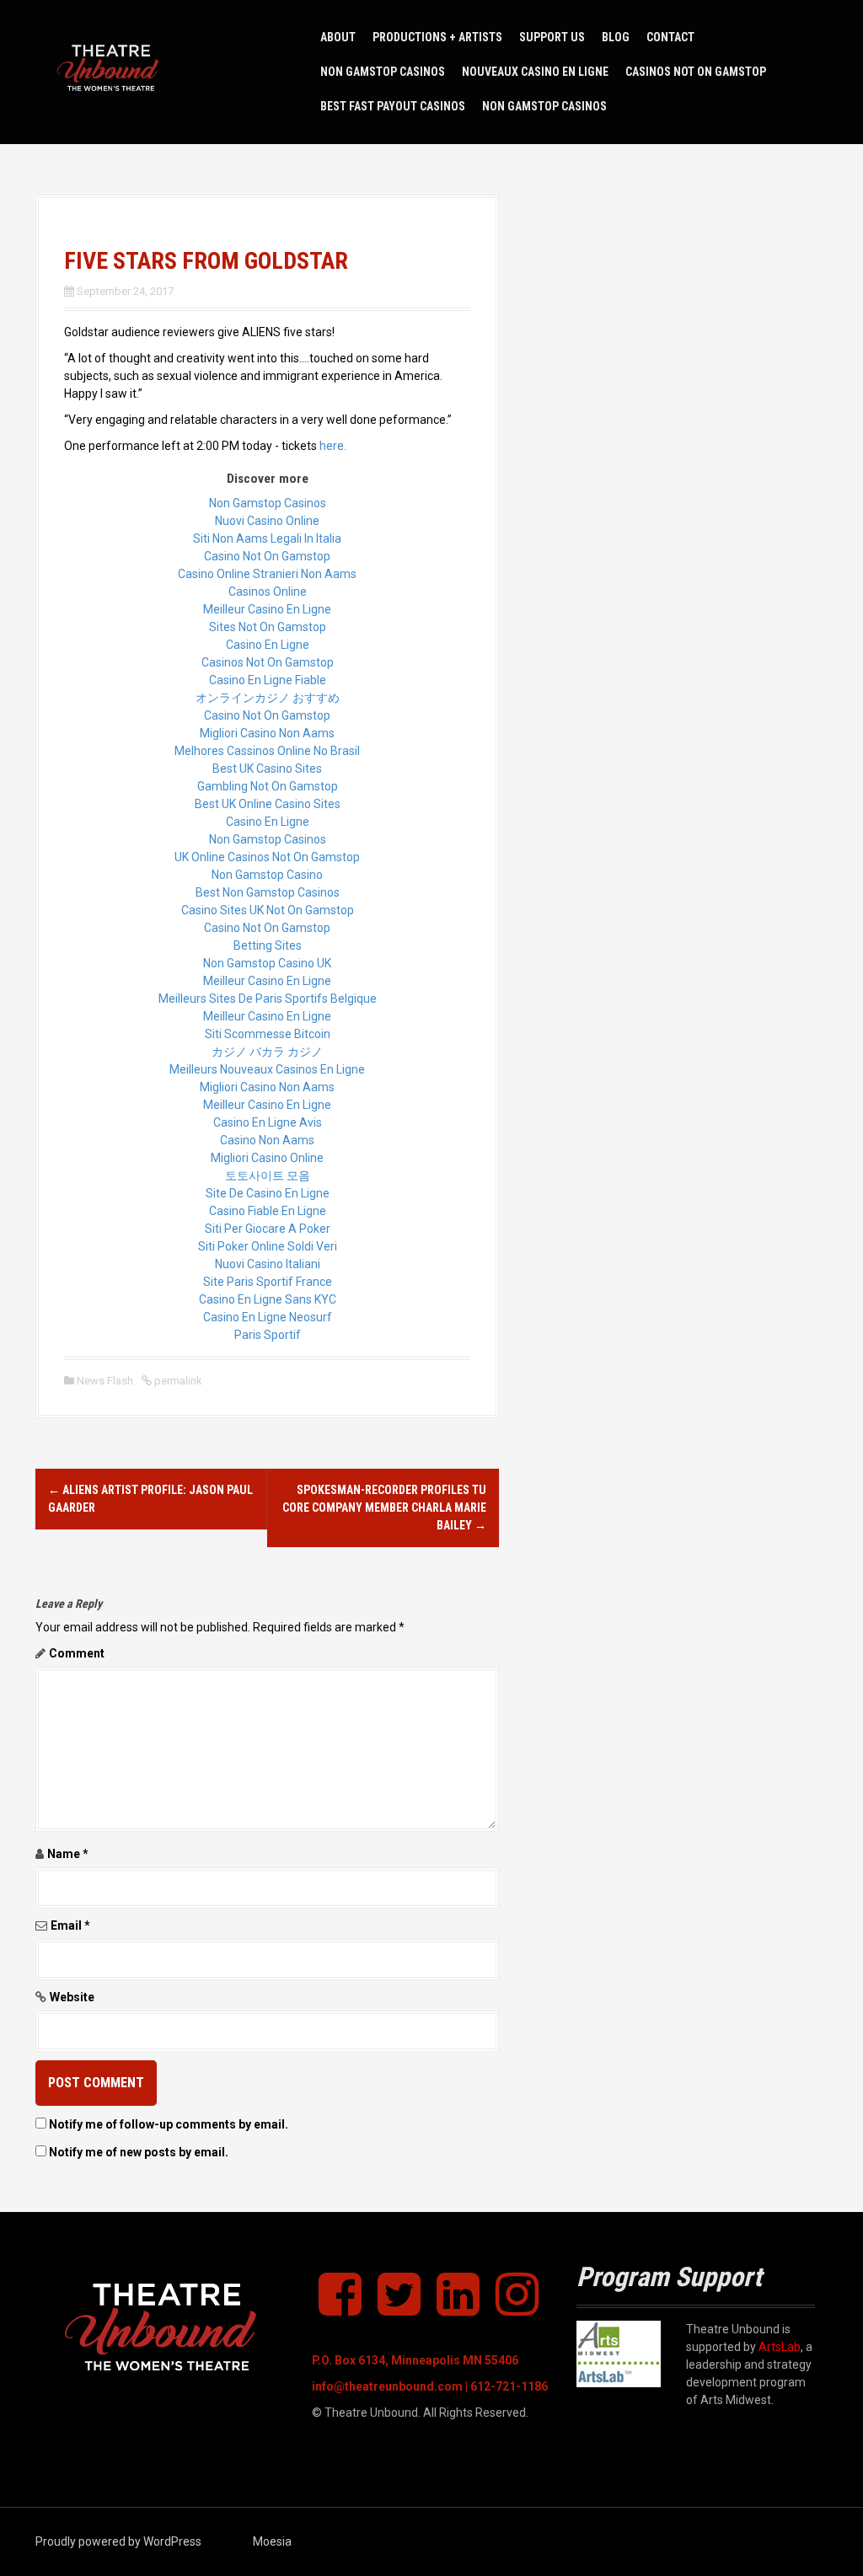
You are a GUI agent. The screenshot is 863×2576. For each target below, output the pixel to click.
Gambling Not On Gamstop (268, 786)
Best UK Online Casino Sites (268, 804)
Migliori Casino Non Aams (267, 733)
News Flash (105, 1381)
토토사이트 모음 (268, 1176)
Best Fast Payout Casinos (393, 106)
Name (68, 1854)
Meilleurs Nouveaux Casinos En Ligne (267, 1069)
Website (72, 1997)
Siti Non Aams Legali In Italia (267, 538)
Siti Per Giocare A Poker (268, 1229)
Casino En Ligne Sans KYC (268, 1299)
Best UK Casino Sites (267, 769)
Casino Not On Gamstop (267, 556)
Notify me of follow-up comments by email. (169, 2124)
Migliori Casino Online (267, 1158)
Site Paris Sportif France (268, 1282)
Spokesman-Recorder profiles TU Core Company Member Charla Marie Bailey (384, 1508)
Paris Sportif (268, 1335)
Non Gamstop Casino (267, 875)
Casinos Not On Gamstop (696, 72)
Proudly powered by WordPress (118, 2541)
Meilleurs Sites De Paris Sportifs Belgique (268, 999)
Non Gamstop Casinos (383, 72)
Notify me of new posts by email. (139, 2152)
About (338, 37)
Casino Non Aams (267, 1140)
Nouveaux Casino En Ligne (535, 72)
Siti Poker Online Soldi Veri (268, 1246)
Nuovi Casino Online (267, 521)
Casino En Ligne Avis (268, 1122)
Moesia (272, 2541)
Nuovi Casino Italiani (268, 1264)
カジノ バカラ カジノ (267, 1052)
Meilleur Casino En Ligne (267, 609)
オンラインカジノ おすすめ (268, 698)
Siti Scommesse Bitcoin (268, 1034)
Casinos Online (268, 592)
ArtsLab (780, 2347)
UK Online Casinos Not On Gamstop (267, 857)
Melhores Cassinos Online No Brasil (267, 751)
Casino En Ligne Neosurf (268, 1317)
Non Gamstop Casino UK (267, 963)
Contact (670, 37)
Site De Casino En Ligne (268, 1193)
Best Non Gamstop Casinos (268, 892)
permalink (177, 1381)
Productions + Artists (437, 37)
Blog (616, 37)
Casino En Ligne (268, 645)
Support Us (552, 37)
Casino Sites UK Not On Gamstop (268, 910)
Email (70, 1925)
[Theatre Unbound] (111, 71)
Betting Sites (268, 945)
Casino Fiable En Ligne (268, 1211)
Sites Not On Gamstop (268, 627)
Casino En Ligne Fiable (268, 680)
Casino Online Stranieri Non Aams (267, 574)
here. (333, 446)
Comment (77, 1653)
